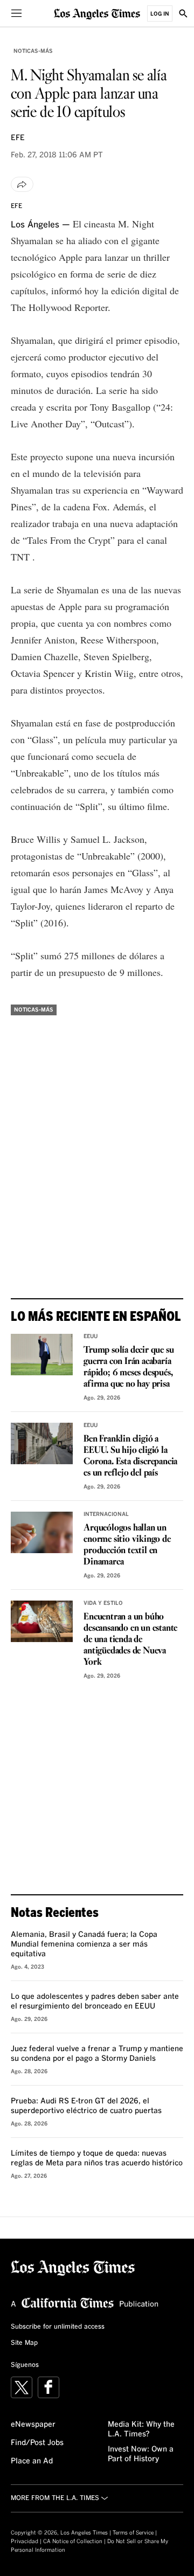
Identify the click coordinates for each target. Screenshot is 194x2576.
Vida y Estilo (103, 1603)
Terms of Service (133, 2533)
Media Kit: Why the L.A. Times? (141, 2429)
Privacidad (25, 2542)
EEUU (91, 1337)
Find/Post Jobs (37, 2443)
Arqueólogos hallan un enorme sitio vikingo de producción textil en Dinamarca (127, 1545)
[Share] (22, 184)
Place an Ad (32, 2461)
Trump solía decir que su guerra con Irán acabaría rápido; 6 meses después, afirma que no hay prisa (129, 1367)
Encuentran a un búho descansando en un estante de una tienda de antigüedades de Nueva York (130, 1640)
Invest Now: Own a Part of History (141, 2454)
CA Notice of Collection (73, 2542)
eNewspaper (33, 2425)
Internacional (106, 1514)
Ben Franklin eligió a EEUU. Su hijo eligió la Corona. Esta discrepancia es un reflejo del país (130, 1456)
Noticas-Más (33, 51)
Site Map (24, 2343)
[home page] (97, 13)
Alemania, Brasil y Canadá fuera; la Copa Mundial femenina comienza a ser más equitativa (84, 1944)
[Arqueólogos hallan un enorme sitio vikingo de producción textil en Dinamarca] (42, 1532)
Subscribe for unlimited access (58, 2327)
